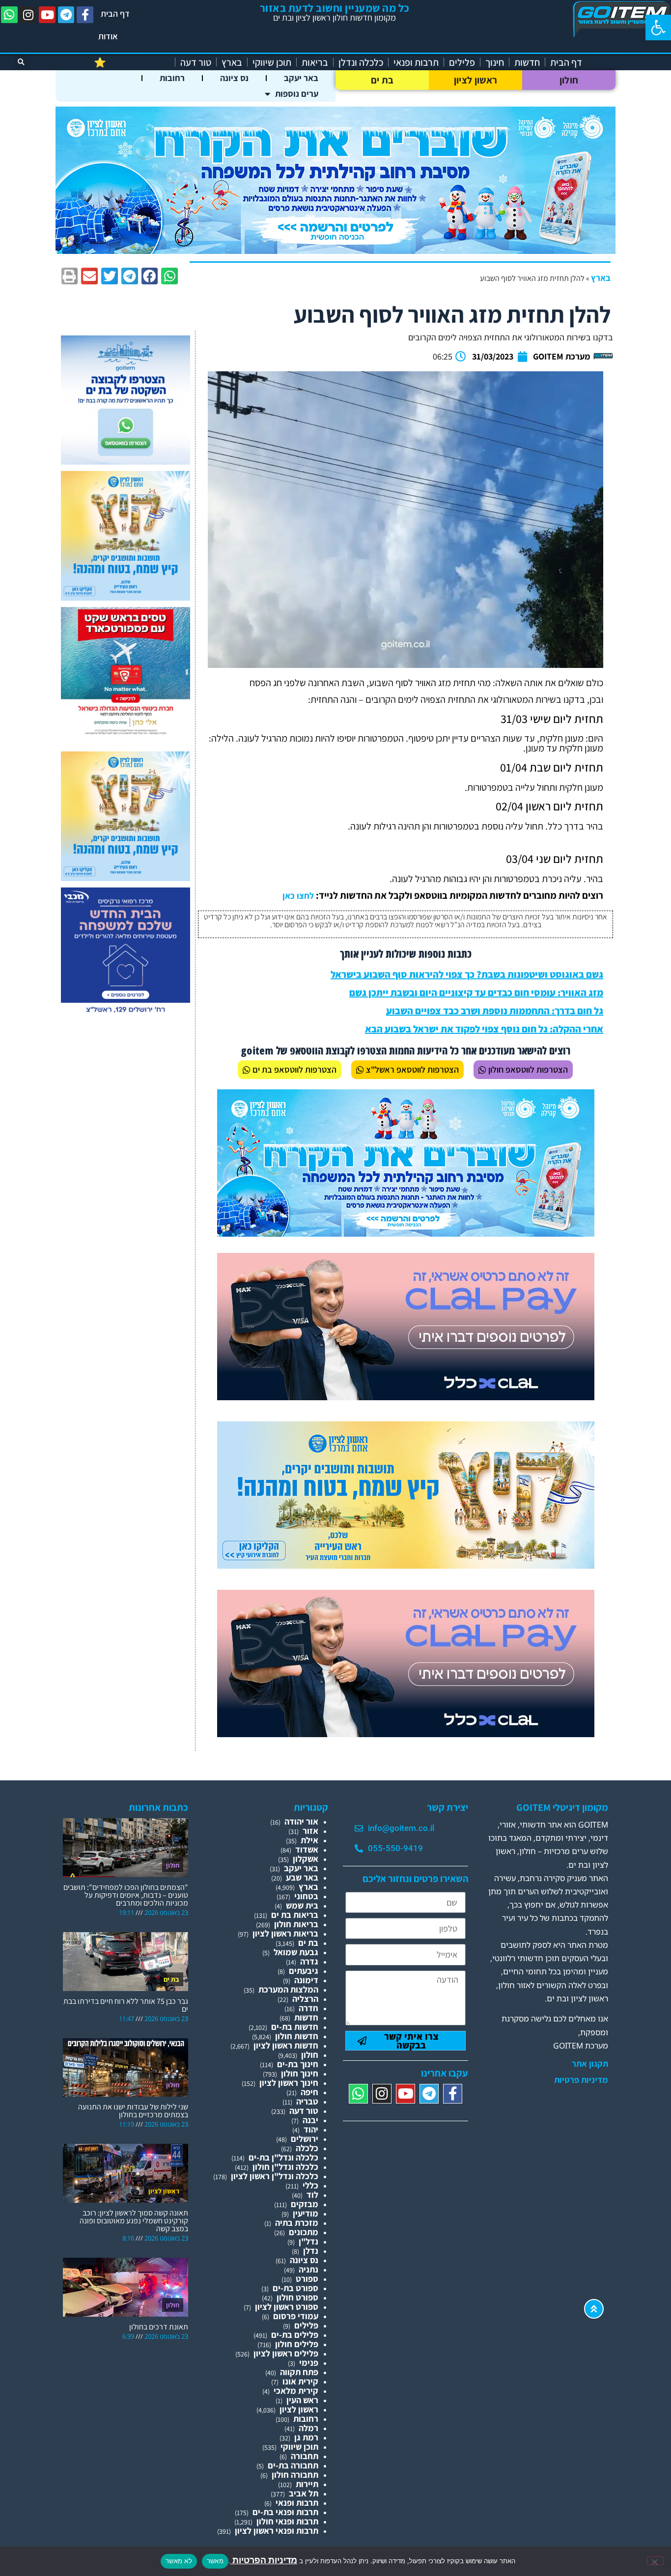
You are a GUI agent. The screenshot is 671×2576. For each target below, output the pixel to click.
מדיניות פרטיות (581, 2080)
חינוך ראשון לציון (289, 2083)
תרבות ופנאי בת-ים (285, 2512)
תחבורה (305, 2456)
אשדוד (307, 1849)
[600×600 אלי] (126, 733)
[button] (658, 28)
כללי (310, 2185)
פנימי (309, 2363)
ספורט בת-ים (295, 2288)
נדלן (311, 2251)
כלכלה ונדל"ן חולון (285, 2167)
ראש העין (302, 2400)
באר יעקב (301, 78)
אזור (310, 1831)
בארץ (232, 62)
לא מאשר (179, 2561)
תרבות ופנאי (416, 62)
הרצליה (305, 1999)
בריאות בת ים (295, 1915)
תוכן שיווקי (272, 62)
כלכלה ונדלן (361, 62)
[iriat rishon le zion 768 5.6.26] (406, 1565)
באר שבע (302, 1877)
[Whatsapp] (9, 15)
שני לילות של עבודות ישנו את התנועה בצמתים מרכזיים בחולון (133, 2111)
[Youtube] (47, 15)
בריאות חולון (296, 1924)
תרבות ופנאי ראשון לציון (277, 2531)
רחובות (172, 78)
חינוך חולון (300, 2073)
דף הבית (115, 14)
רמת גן (306, 2437)
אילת (309, 1840)
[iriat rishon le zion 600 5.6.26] (126, 597)
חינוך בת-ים (298, 2064)
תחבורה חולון (295, 2475)
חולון (569, 80)
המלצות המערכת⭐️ (132, 62)
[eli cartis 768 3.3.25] (406, 1397)
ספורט (307, 2279)
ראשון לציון (475, 80)
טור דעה (196, 62)
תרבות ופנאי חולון (287, 2521)
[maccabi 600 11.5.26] (126, 1013)
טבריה (307, 2101)
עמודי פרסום (296, 2316)
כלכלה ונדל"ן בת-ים (283, 2157)
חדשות (527, 62)
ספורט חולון (297, 2297)
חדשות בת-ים (295, 2027)
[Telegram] (66, 15)
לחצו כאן (298, 896)
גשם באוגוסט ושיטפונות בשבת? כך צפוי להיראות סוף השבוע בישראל (467, 974)
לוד (312, 2195)
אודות (108, 36)
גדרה (309, 1961)
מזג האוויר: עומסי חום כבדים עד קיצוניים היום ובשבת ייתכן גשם (476, 993)
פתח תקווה (299, 2372)
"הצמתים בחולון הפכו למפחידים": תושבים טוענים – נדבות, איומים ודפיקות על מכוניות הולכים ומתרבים (126, 1895)
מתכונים (304, 2232)
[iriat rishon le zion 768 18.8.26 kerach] (406, 1233)
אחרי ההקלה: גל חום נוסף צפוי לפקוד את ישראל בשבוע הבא (484, 1029)
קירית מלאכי (296, 2391)
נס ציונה (234, 78)
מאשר (215, 2561)
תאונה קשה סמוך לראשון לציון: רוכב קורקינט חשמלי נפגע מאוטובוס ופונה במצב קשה (134, 2221)
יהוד (311, 2129)
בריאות (315, 62)
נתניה (308, 2269)
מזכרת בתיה (297, 2223)
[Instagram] (28, 15)
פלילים (462, 62)
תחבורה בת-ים (293, 2465)
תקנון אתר (590, 2064)
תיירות (307, 2484)
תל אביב (304, 2493)
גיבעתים (304, 1971)
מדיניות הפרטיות (264, 2560)
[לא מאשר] (655, 2561)
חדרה (308, 2008)
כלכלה (307, 2148)
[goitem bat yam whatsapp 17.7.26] (126, 461)
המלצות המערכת (288, 1989)
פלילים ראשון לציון (286, 2353)
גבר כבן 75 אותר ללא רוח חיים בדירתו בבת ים (126, 2005)
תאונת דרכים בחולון (159, 2327)
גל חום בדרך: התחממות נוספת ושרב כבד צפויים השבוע (495, 1011)
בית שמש (302, 1905)
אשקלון (306, 1859)
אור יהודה (301, 1821)
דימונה (306, 1980)
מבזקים (305, 2204)
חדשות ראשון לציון (286, 2045)
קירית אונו (300, 2381)
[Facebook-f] (85, 15)
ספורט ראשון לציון (287, 2307)
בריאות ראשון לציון (285, 1933)
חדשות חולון (297, 2036)
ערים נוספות (297, 94)
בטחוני (306, 1896)
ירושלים (305, 2139)
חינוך (495, 62)
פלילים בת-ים (295, 2335)
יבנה (310, 2120)
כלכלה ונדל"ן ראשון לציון (275, 2176)
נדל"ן (308, 2241)
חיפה (309, 2092)
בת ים (382, 80)
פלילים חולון (297, 2344)
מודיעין (306, 2213)
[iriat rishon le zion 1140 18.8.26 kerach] (335, 251)
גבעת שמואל (296, 1952)
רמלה (308, 2428)
